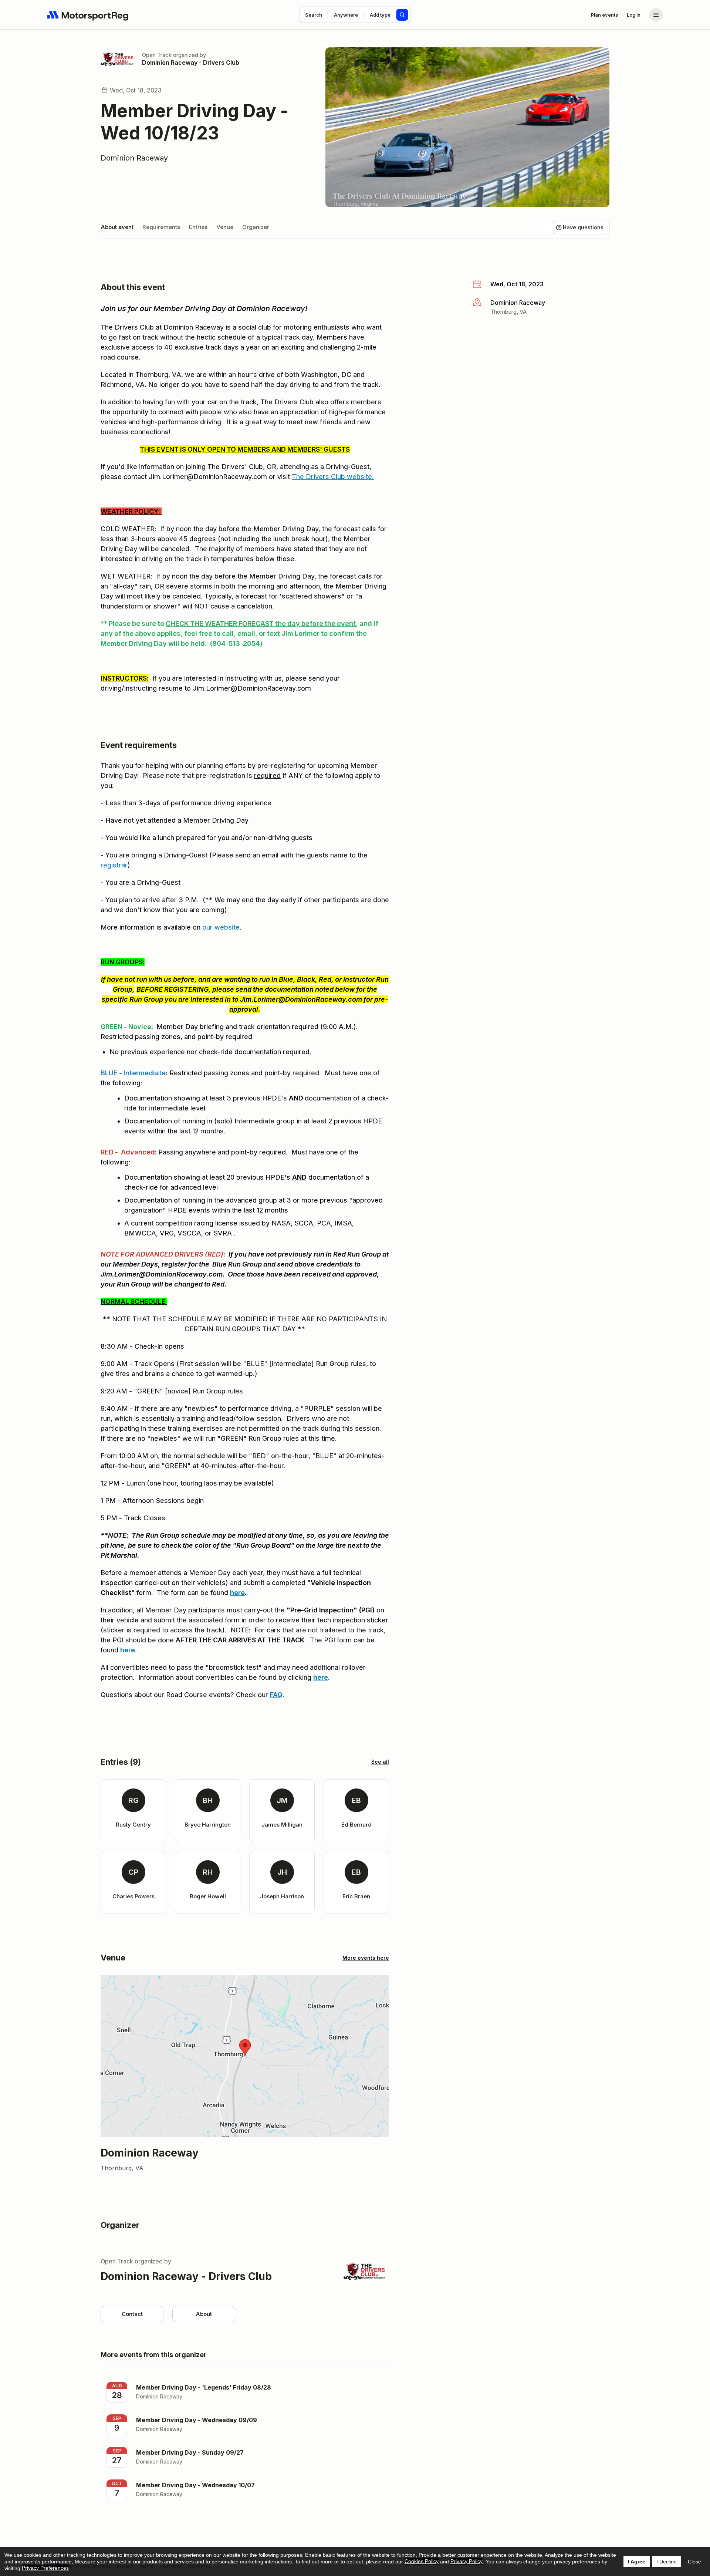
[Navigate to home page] (88, 15)
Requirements (161, 227)
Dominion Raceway (134, 158)
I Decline (667, 2562)
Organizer (256, 227)
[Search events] (402, 15)
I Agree (637, 2562)
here (237, 1593)
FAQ (276, 1695)
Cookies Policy (422, 2561)
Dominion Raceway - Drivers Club (191, 63)
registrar (114, 865)
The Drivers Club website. (333, 477)
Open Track (157, 55)
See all (380, 1762)
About (204, 2314)
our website (221, 927)
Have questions (583, 227)
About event (117, 227)
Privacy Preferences (45, 2568)
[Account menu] (656, 15)
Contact (132, 2314)
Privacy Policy (466, 2561)
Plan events (604, 15)
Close (694, 2562)
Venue (225, 227)
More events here (366, 1958)
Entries (198, 227)
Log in (634, 15)
